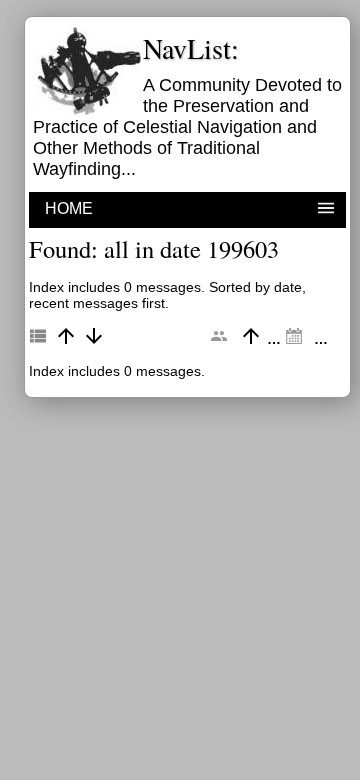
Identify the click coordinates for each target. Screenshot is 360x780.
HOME (69, 208)
